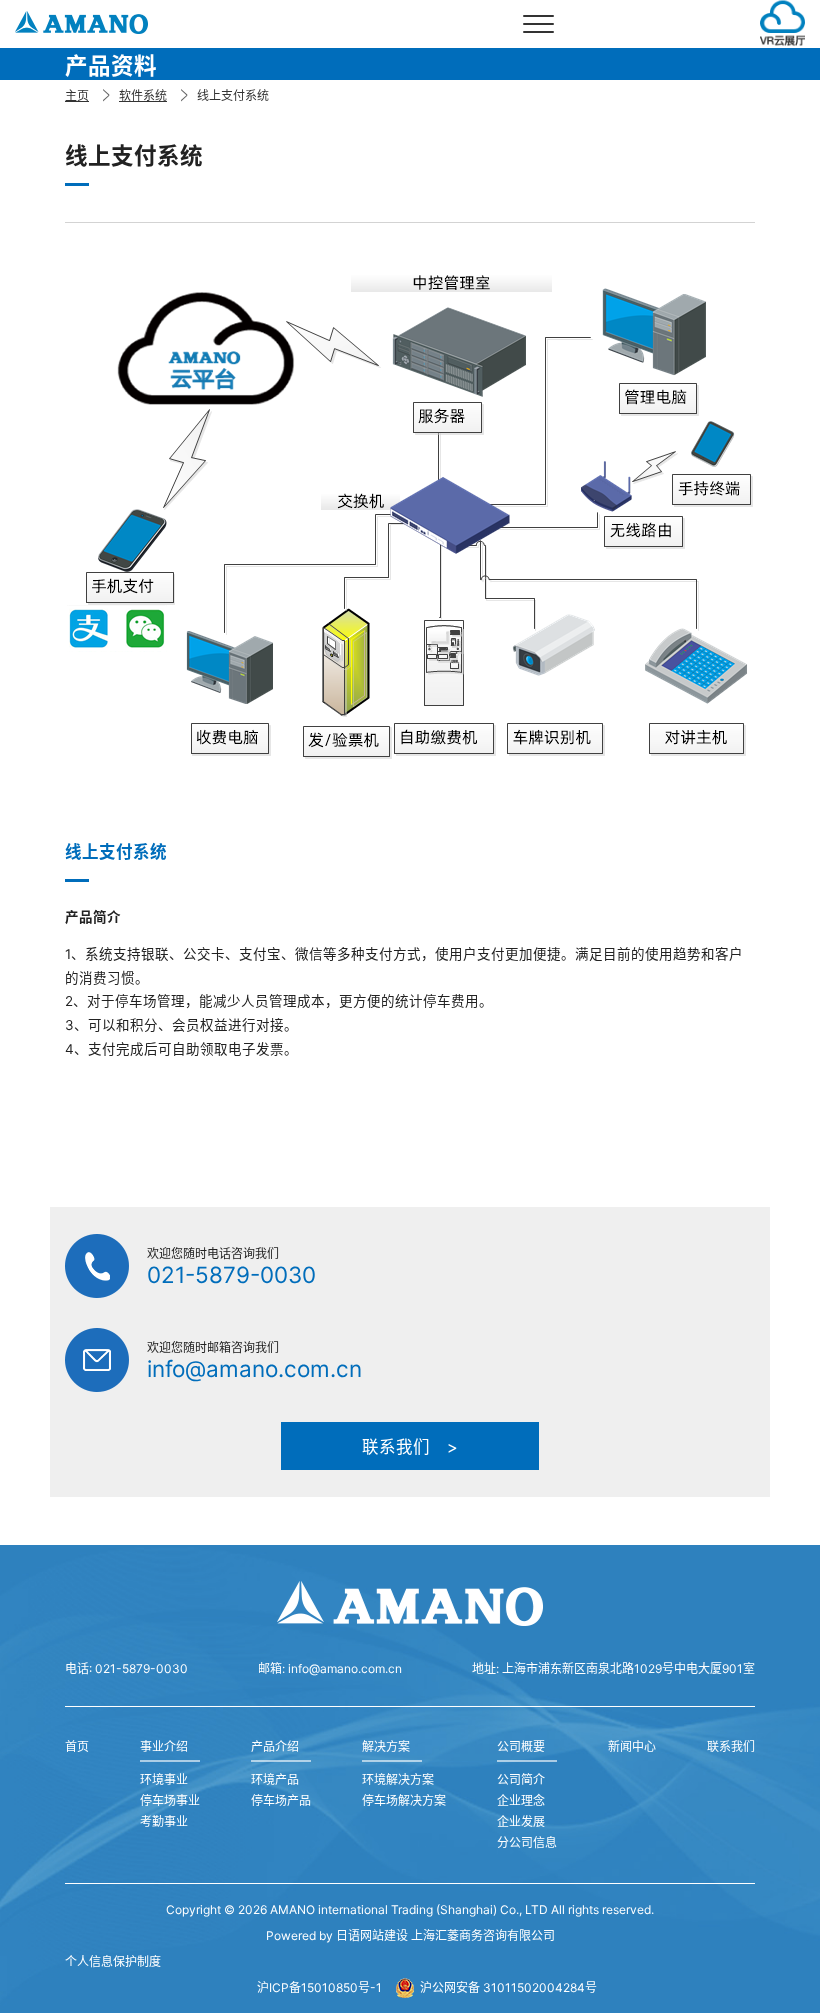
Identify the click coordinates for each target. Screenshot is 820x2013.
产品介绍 (275, 1746)
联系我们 (731, 1746)
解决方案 (386, 1746)
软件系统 (143, 95)
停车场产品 (281, 1800)
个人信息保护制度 (113, 1961)
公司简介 (521, 1779)
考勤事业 (164, 1821)
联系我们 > (410, 1447)
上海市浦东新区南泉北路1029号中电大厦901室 (628, 1668)
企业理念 (521, 1800)
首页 (77, 1746)
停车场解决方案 (404, 1800)
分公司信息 (527, 1842)
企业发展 (521, 1821)
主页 (77, 95)
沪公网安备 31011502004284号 (508, 1987)
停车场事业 (170, 1800)
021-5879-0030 (231, 1274)
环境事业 (164, 1779)
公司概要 (521, 1746)
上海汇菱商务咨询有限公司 (483, 1935)
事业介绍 (164, 1746)
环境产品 (275, 1779)
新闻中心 (632, 1746)
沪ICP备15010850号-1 (319, 1987)
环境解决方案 (398, 1779)
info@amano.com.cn (254, 1368)
